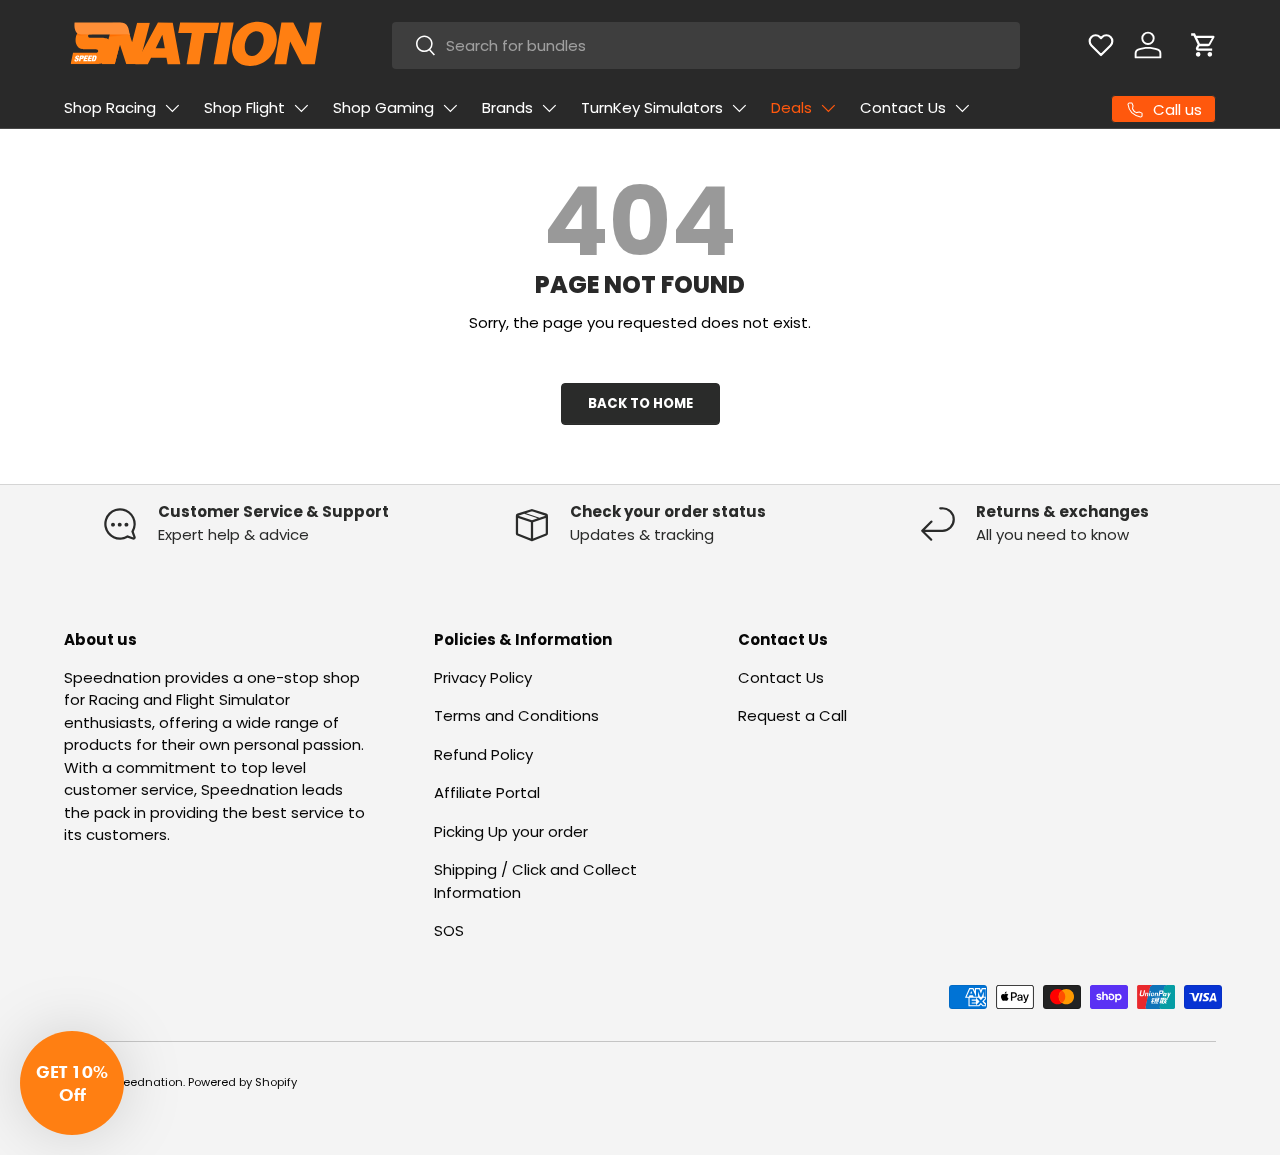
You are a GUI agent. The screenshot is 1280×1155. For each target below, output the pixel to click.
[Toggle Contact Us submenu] (962, 108)
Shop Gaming (383, 107)
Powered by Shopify (242, 1082)
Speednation (146, 1082)
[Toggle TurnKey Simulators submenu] (739, 108)
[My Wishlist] (1101, 45)
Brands (507, 107)
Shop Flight (244, 107)
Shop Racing (110, 107)
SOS (449, 930)
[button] (1204, 45)
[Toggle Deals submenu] (828, 108)
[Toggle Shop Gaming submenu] (450, 108)
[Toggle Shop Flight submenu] (301, 108)
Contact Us (903, 107)
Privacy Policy (483, 677)
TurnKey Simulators (652, 107)
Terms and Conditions (516, 715)
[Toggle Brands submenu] (549, 108)
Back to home (640, 403)
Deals (791, 107)
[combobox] (705, 45)
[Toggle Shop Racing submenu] (172, 108)
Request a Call (792, 715)
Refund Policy (483, 754)
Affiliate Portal (487, 792)
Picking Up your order (511, 831)
